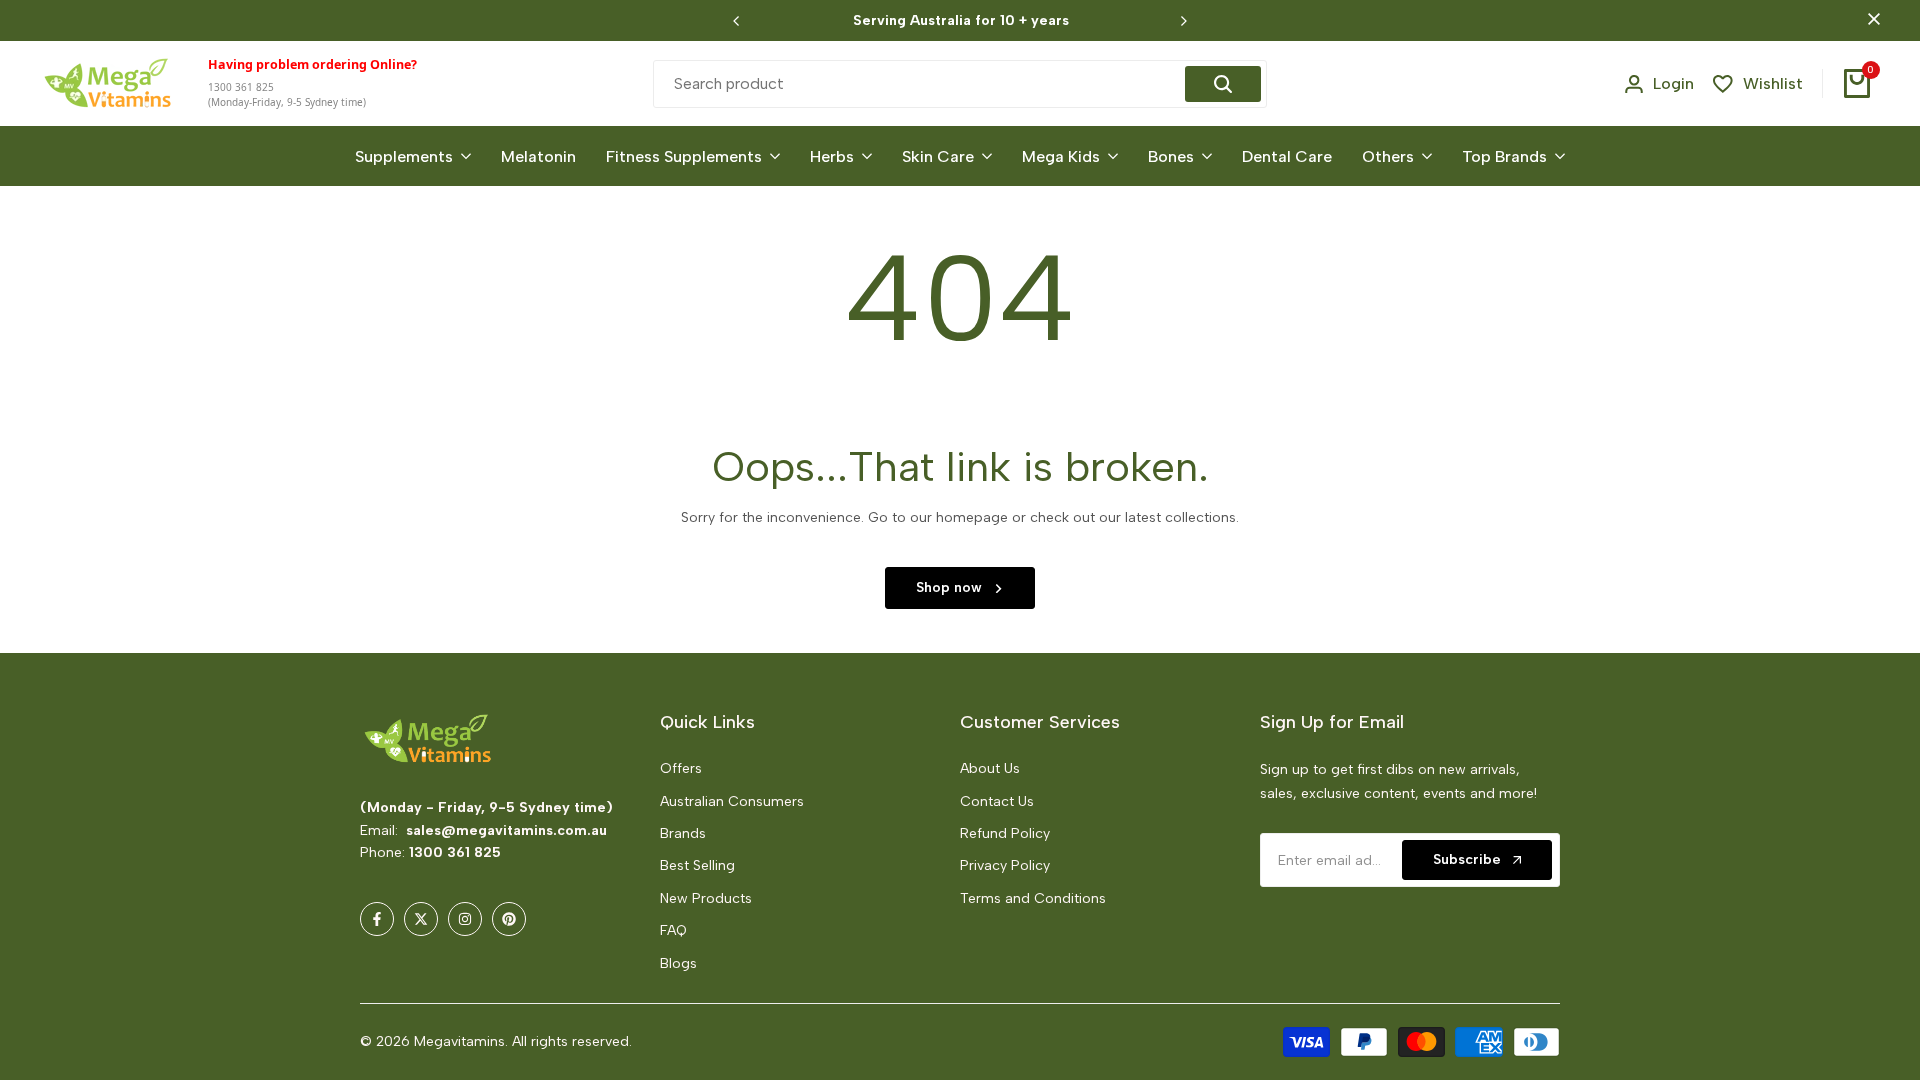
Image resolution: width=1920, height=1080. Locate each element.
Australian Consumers (732, 801)
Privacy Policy (1005, 865)
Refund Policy (1005, 833)
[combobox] (922, 84)
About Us (990, 768)
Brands (683, 833)
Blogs (678, 963)
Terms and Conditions (1033, 898)
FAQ (673, 930)
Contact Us (997, 801)
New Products (706, 898)
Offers (681, 768)
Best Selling (697, 865)
